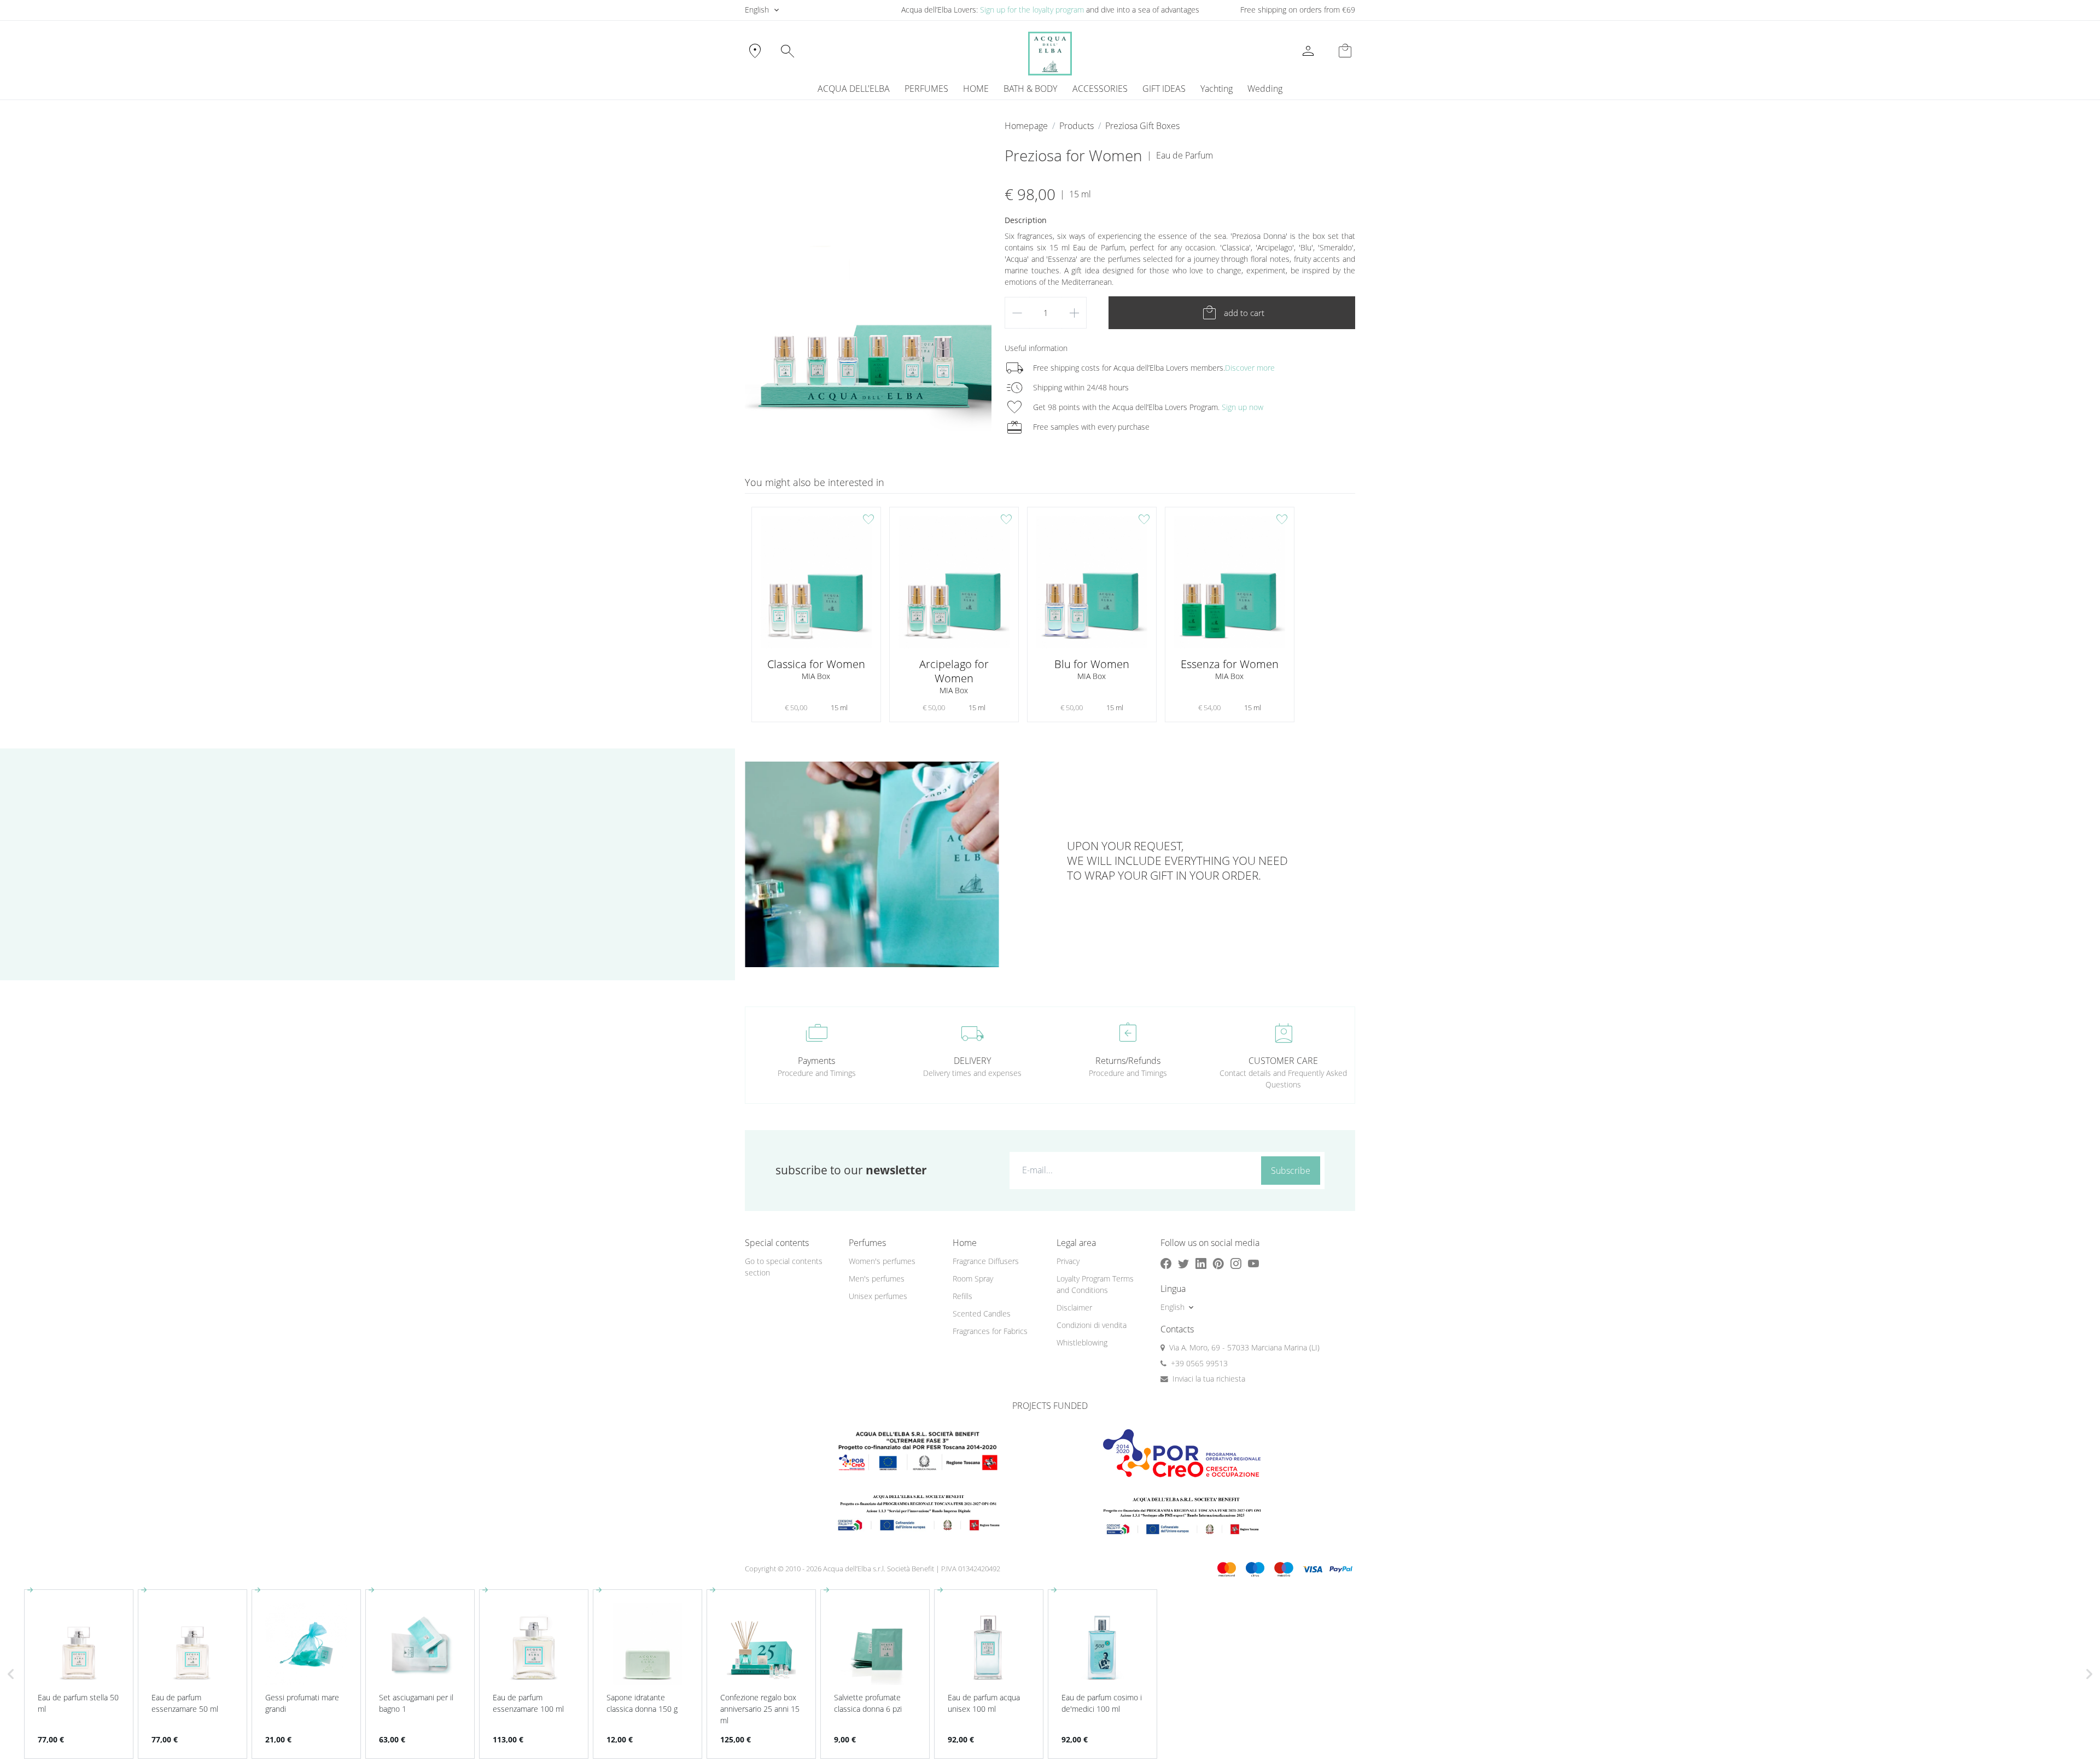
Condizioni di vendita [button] (1092, 1325)
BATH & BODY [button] (1030, 89)
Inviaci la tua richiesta (1209, 1379)
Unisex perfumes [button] (878, 1296)
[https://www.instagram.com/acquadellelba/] (1236, 1264)
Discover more (1250, 368)
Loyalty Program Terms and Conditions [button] (1095, 1284)
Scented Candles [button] (982, 1314)
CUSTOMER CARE (1283, 1061)
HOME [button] (976, 89)
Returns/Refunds (1128, 1061)
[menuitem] (1216, 89)
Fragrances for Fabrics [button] (990, 1331)
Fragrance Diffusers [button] (986, 1261)
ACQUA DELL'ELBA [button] (854, 89)
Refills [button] (962, 1296)
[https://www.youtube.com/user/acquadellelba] (1253, 1264)
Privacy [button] (1068, 1261)
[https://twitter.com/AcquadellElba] (1183, 1264)
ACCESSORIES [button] (1100, 89)
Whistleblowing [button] (1082, 1342)
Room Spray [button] (973, 1279)
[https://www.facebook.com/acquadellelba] (1166, 1264)
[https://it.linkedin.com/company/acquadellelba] (1201, 1264)
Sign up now (1242, 407)
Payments (816, 1061)
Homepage (1026, 126)
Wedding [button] (1265, 89)
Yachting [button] (1217, 89)
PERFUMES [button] (926, 89)
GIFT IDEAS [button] (1164, 89)
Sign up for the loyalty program (1032, 10)
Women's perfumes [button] (882, 1261)
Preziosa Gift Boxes (1142, 126)
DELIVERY (972, 1061)
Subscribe (1291, 1171)
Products (1077, 126)
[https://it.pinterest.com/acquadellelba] (1218, 1264)
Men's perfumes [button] (877, 1279)
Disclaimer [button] (1074, 1307)
